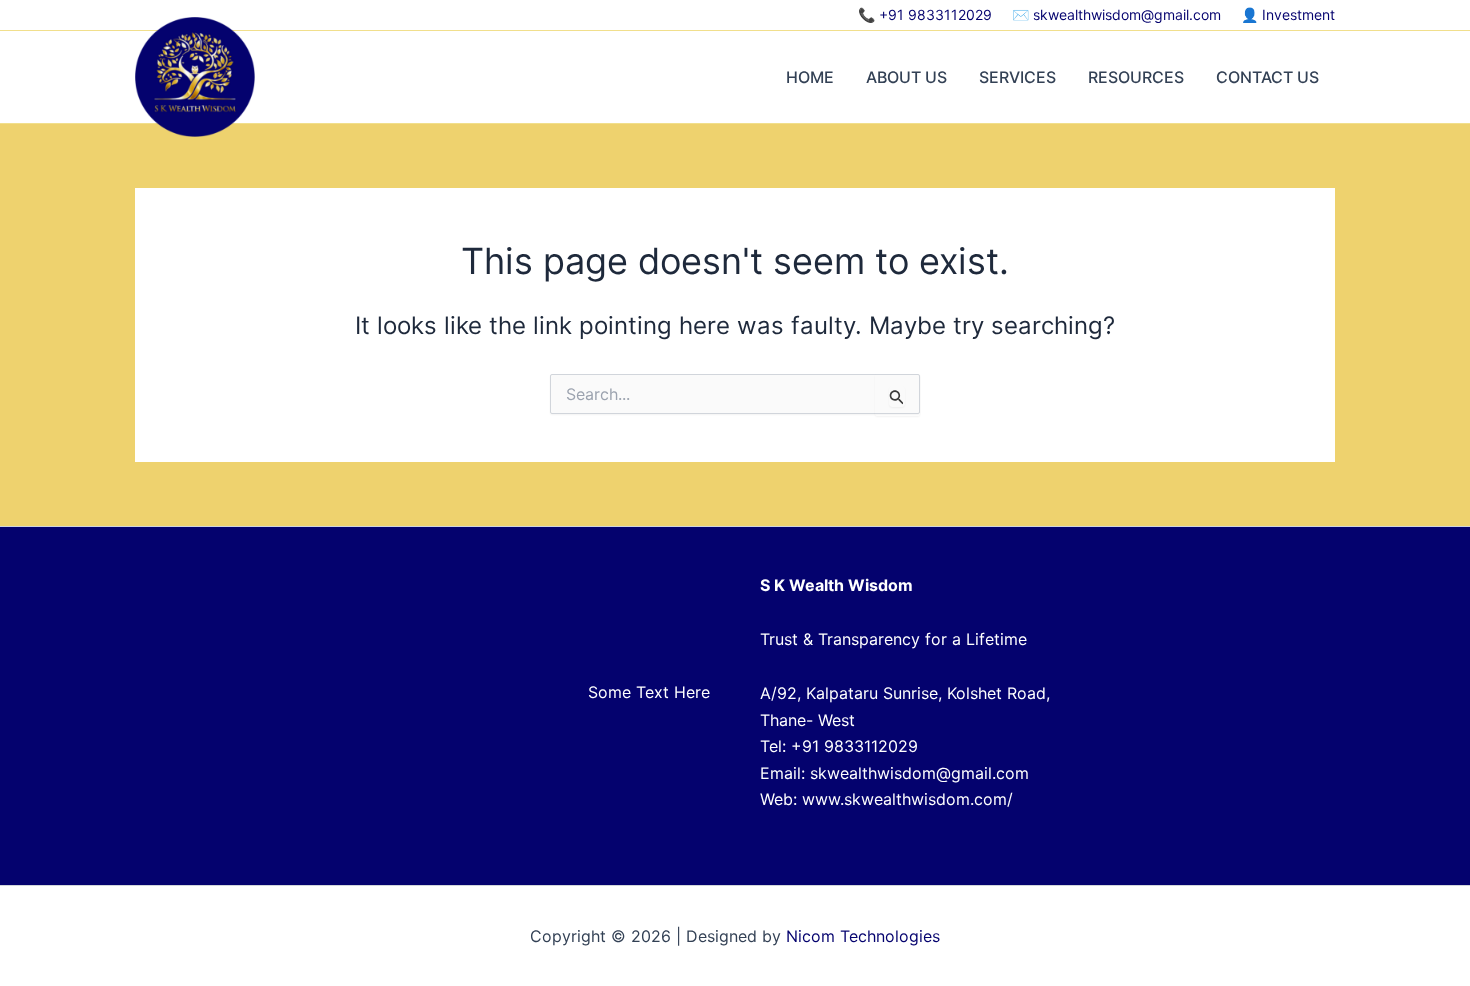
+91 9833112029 (935, 14)
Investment (1298, 14)
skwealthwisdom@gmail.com (1127, 14)
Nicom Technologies (863, 936)
